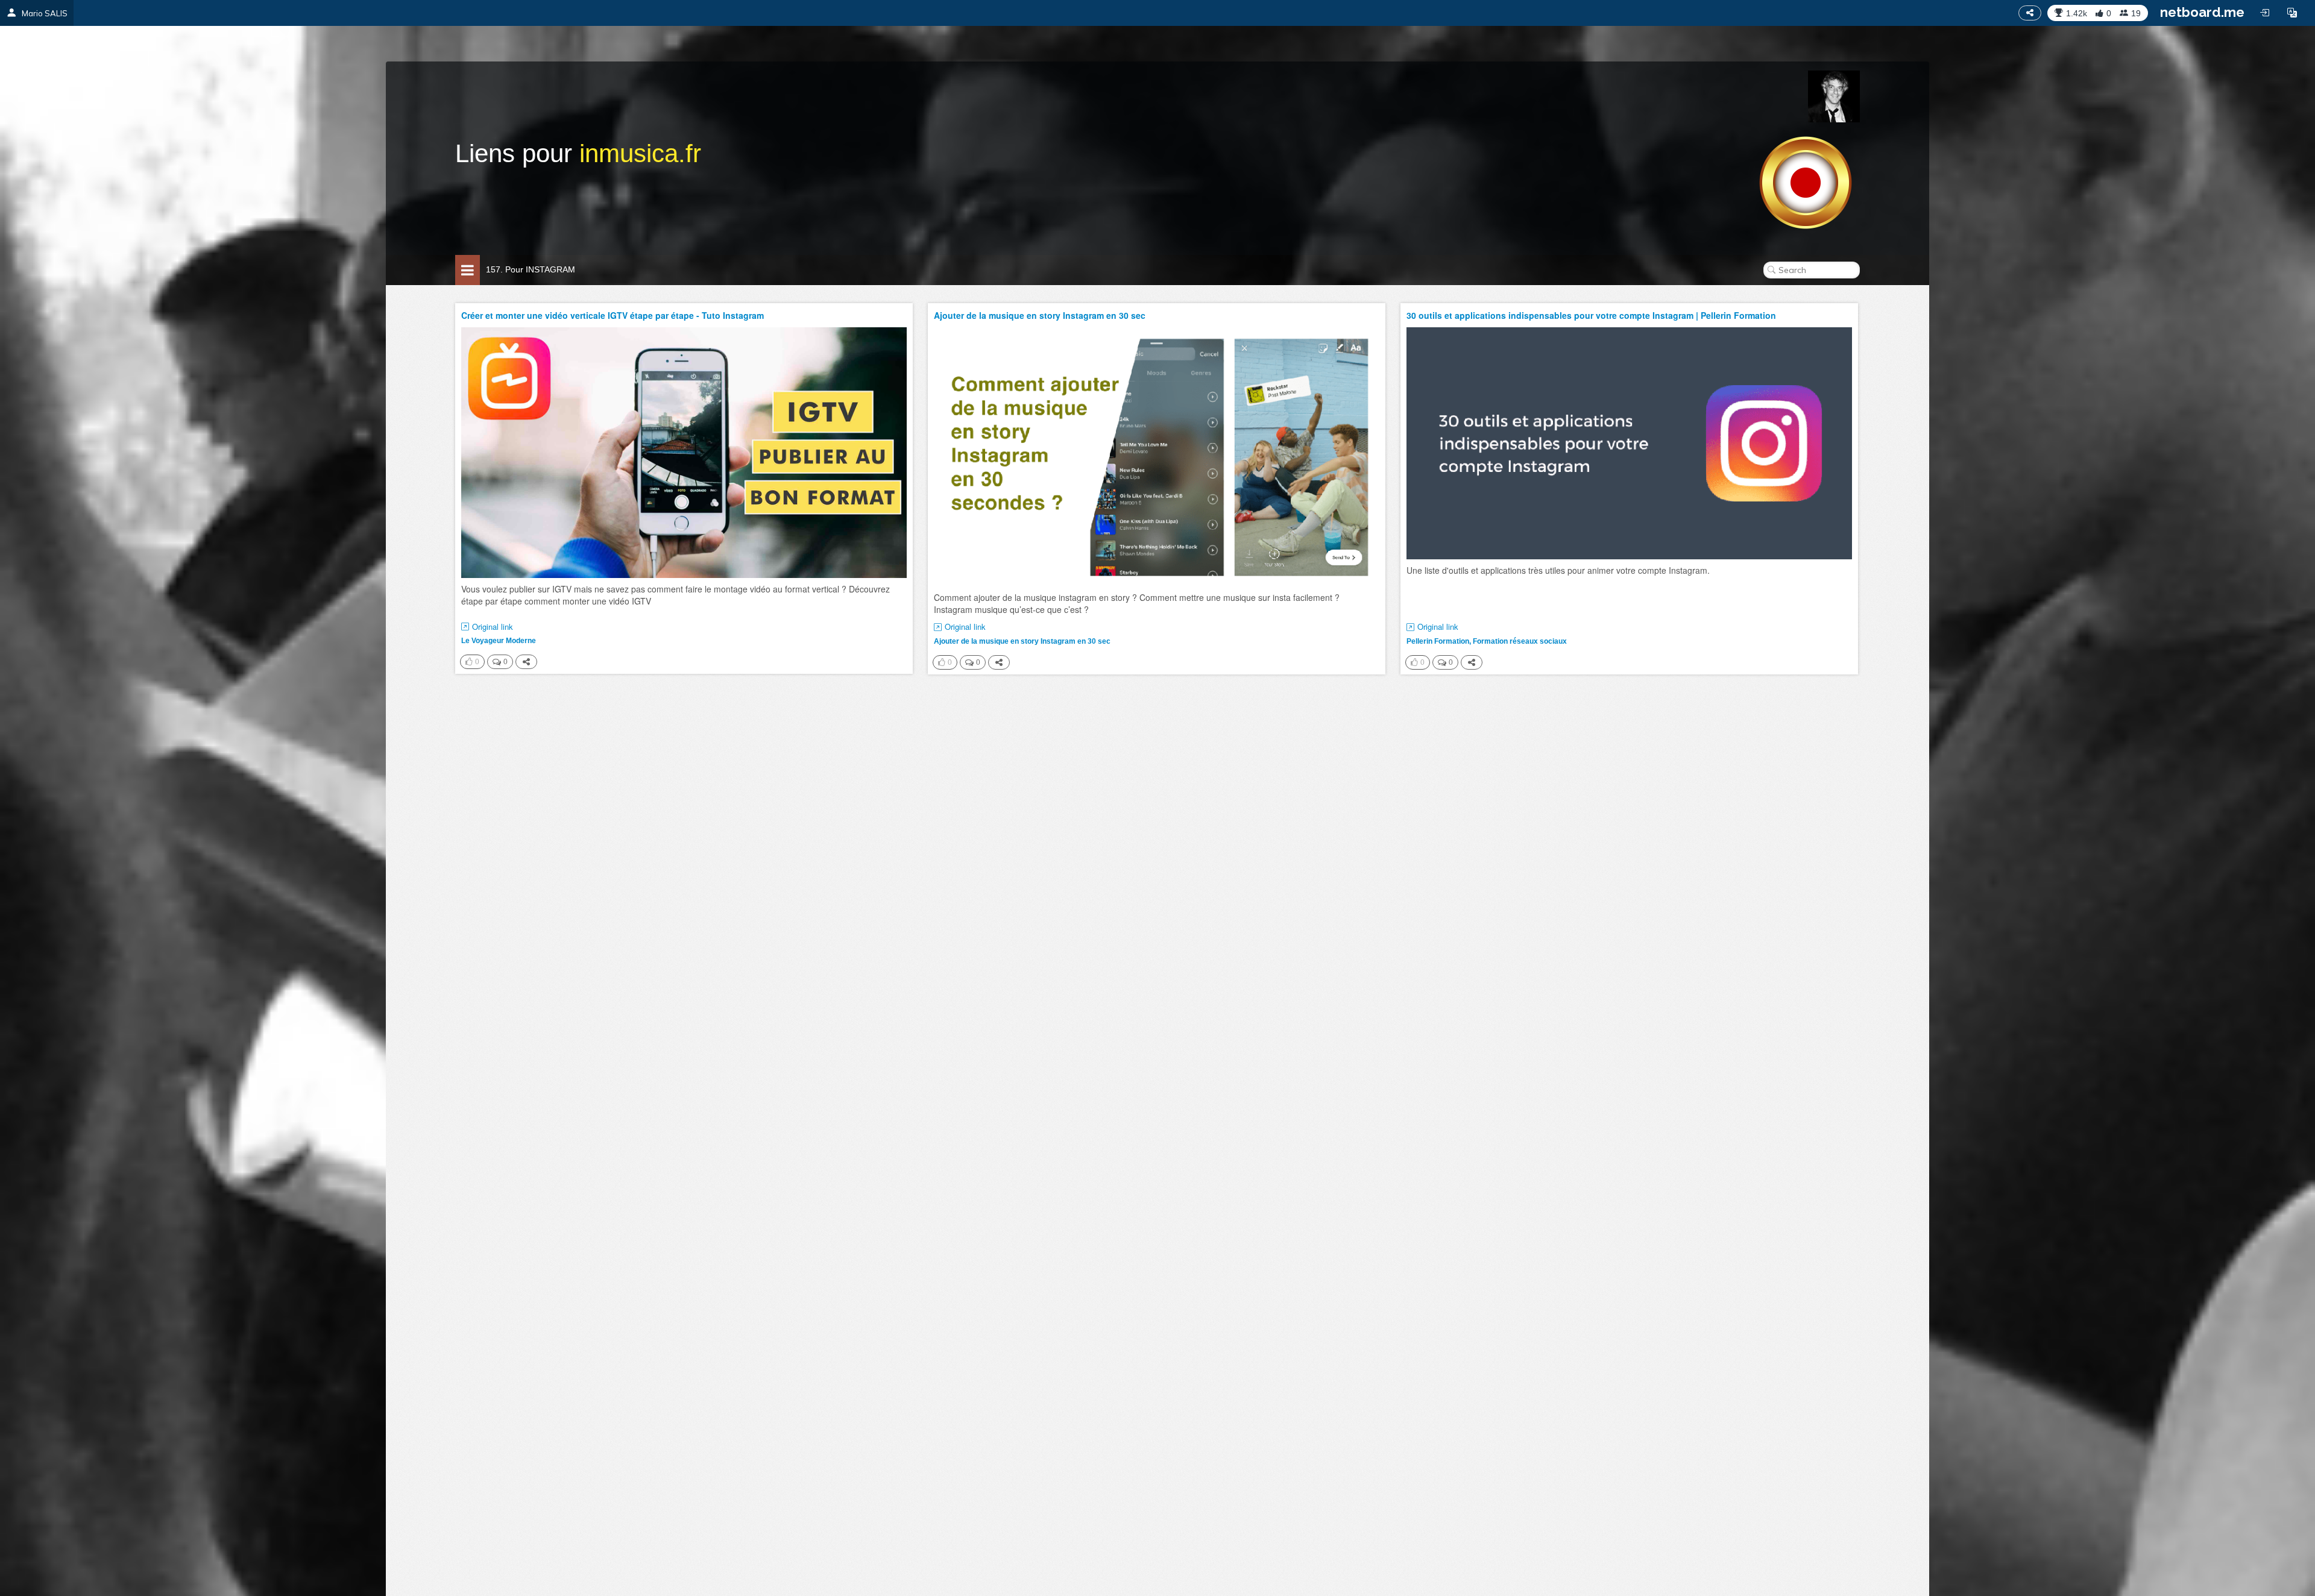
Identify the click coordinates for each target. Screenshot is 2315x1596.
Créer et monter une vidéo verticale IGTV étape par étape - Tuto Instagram (613, 315)
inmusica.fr (640, 153)
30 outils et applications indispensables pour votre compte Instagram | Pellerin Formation (1591, 315)
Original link (493, 627)
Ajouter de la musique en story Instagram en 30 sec (1040, 315)
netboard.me (2202, 12)
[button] (2292, 13)
